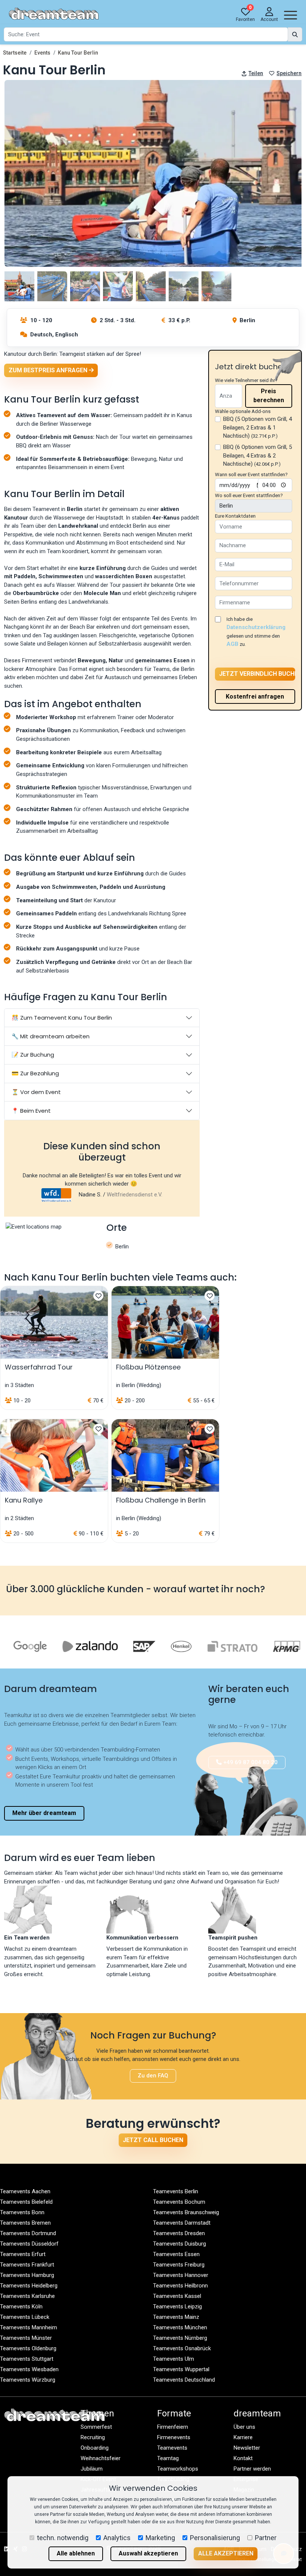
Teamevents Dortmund (28, 2233)
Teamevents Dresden (179, 2233)
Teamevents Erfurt (23, 2254)
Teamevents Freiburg (179, 2265)
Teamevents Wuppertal (181, 2369)
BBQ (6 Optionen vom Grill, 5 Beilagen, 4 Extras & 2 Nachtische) (257, 455)
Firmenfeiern (173, 2427)
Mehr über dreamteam (44, 1813)
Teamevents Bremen (25, 2223)
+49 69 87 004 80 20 (250, 1762)
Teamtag (168, 2458)
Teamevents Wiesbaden (29, 2369)
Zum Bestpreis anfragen (49, 370)
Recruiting (93, 2437)
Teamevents (172, 2448)
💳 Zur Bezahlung (35, 1073)
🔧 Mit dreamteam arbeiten (51, 1036)
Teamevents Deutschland (184, 2380)
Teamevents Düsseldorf (29, 2244)
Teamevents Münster (26, 2338)
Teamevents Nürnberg (180, 2338)
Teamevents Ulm (174, 2359)
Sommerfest (96, 2427)
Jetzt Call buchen (153, 2140)
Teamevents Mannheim (29, 2327)
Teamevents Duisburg (179, 2244)
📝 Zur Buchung (33, 1055)
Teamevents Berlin (176, 2191)
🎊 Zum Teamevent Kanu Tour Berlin (62, 1018)
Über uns (244, 2427)
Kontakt (243, 2458)
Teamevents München (180, 2327)
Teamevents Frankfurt (27, 2265)
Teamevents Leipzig (177, 2307)
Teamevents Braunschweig (186, 2212)
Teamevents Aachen (25, 2191)
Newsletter (247, 2448)
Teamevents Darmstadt (182, 2223)
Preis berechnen (269, 396)
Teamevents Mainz (176, 2317)
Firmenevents (174, 2437)
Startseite (15, 53)
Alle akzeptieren (226, 2553)
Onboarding (95, 2448)
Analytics (117, 2538)
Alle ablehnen (76, 2553)
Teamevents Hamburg (27, 2275)
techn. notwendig (63, 2538)
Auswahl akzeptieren (148, 2553)
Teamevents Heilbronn (180, 2286)
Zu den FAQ (153, 2076)
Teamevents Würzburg (28, 2380)
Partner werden (252, 2469)
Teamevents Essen (176, 2254)
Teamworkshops (178, 2469)
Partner (266, 2538)
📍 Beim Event (31, 1111)
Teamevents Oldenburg (28, 2348)
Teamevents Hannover (181, 2275)
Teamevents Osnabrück (182, 2348)
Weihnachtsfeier (101, 2458)
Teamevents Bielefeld (26, 2202)
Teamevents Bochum (179, 2202)
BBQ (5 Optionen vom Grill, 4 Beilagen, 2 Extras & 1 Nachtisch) (257, 427)
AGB (232, 644)
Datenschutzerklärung (256, 627)
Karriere (243, 2437)
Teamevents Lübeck (25, 2317)
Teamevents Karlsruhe (27, 2296)
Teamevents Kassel (177, 2296)
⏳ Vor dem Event (36, 1092)
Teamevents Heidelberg (29, 2286)
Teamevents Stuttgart (27, 2359)
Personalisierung (215, 2538)
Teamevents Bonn (22, 2212)
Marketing (160, 2538)
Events (42, 53)
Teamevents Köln (21, 2307)
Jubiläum (92, 2469)
